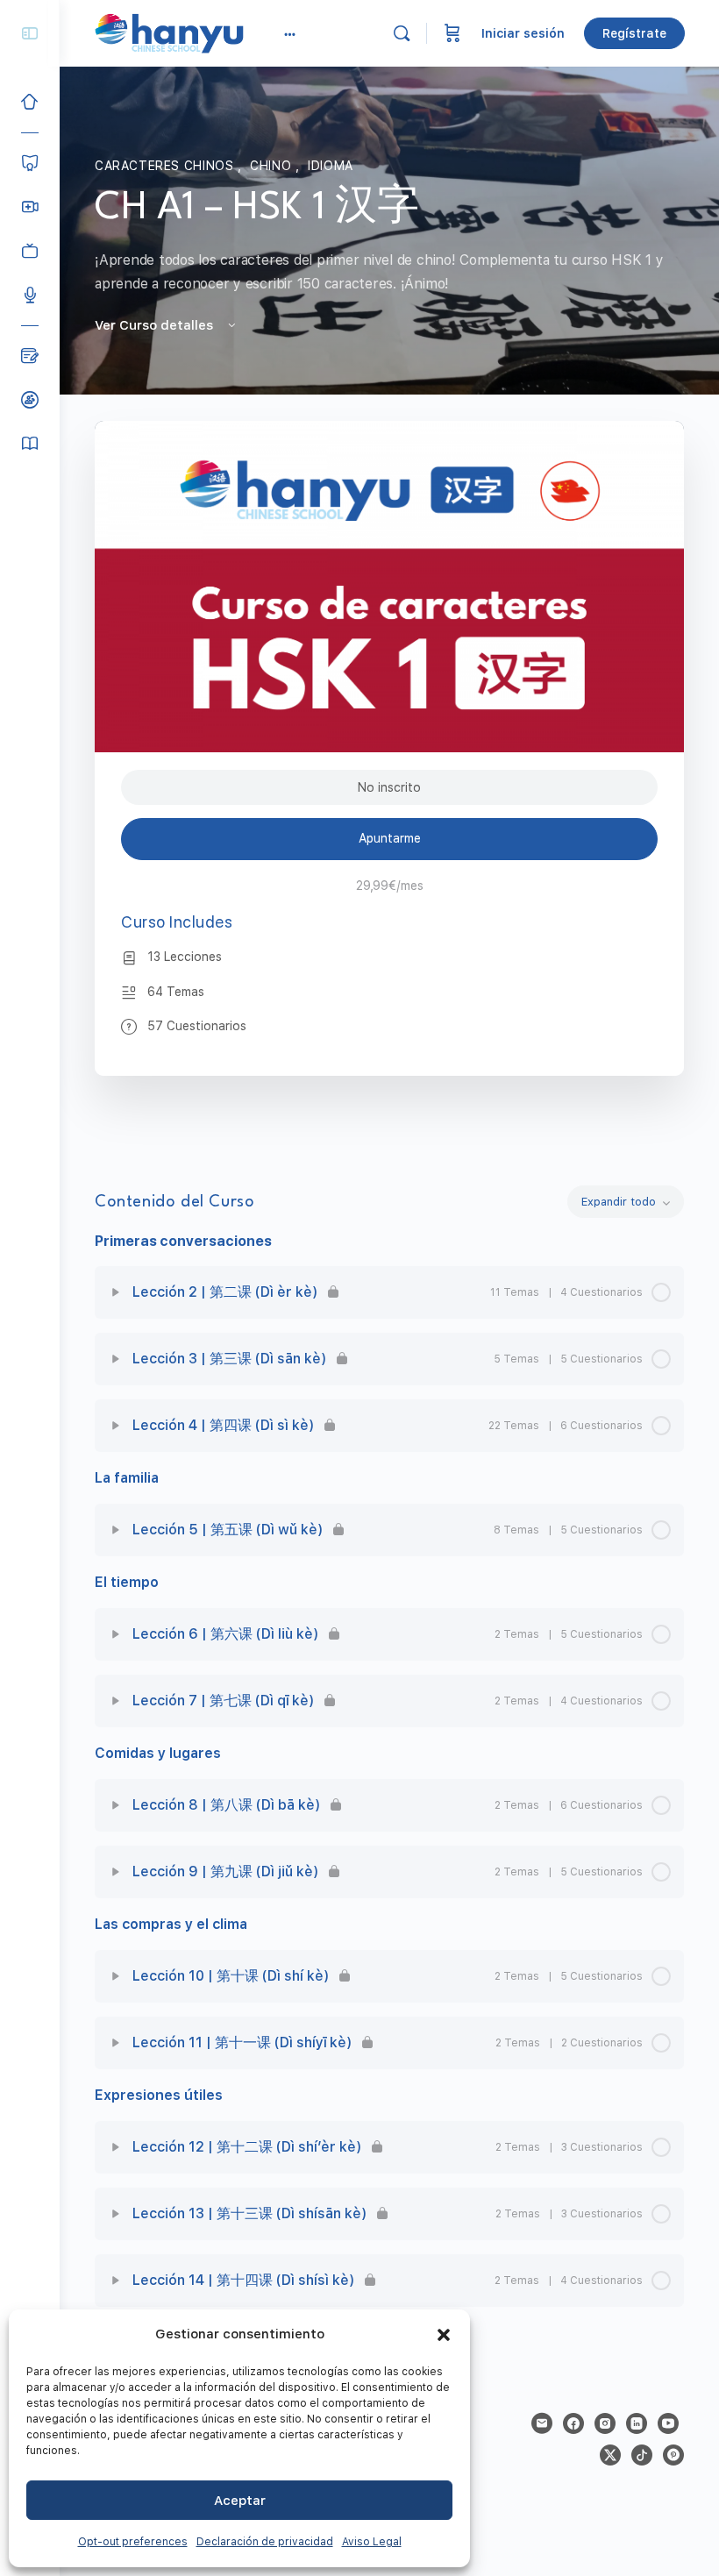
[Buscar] (402, 33)
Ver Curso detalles (156, 325)
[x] (610, 2455)
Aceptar (240, 2501)
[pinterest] (673, 2455)
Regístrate (634, 33)
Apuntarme (390, 838)
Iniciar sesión (523, 33)
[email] (542, 2423)
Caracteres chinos (166, 166)
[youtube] (668, 2423)
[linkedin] (637, 2423)
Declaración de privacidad (265, 2542)
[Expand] (116, 1292)
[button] (444, 2335)
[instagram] (605, 2423)
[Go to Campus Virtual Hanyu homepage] (169, 32)
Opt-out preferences (133, 2542)
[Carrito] (452, 33)
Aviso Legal (372, 2542)
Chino (273, 166)
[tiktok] (642, 2455)
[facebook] (573, 2423)
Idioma (331, 166)
